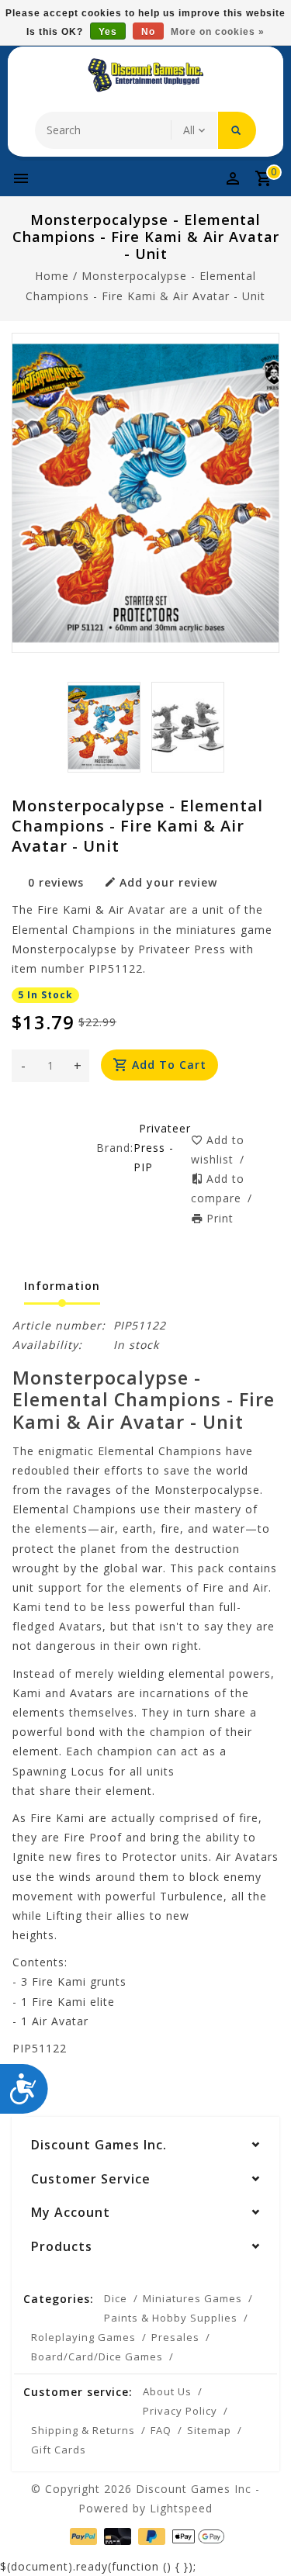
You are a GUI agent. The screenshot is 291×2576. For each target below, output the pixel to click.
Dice (116, 2298)
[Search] (237, 130)
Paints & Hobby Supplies (171, 2318)
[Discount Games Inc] (146, 75)
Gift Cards (59, 2450)
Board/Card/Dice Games (97, 2356)
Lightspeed (181, 2508)
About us (167, 2391)
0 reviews (56, 882)
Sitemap (209, 2430)
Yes (108, 32)
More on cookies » (218, 32)
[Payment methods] (82, 2535)
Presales (175, 2337)
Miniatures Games (192, 2298)
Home (52, 276)
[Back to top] (260, 2537)
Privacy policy (180, 2411)
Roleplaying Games (83, 2337)
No (148, 32)
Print (220, 1218)
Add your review (168, 882)
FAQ (161, 2430)
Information (62, 1286)
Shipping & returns (83, 2430)
